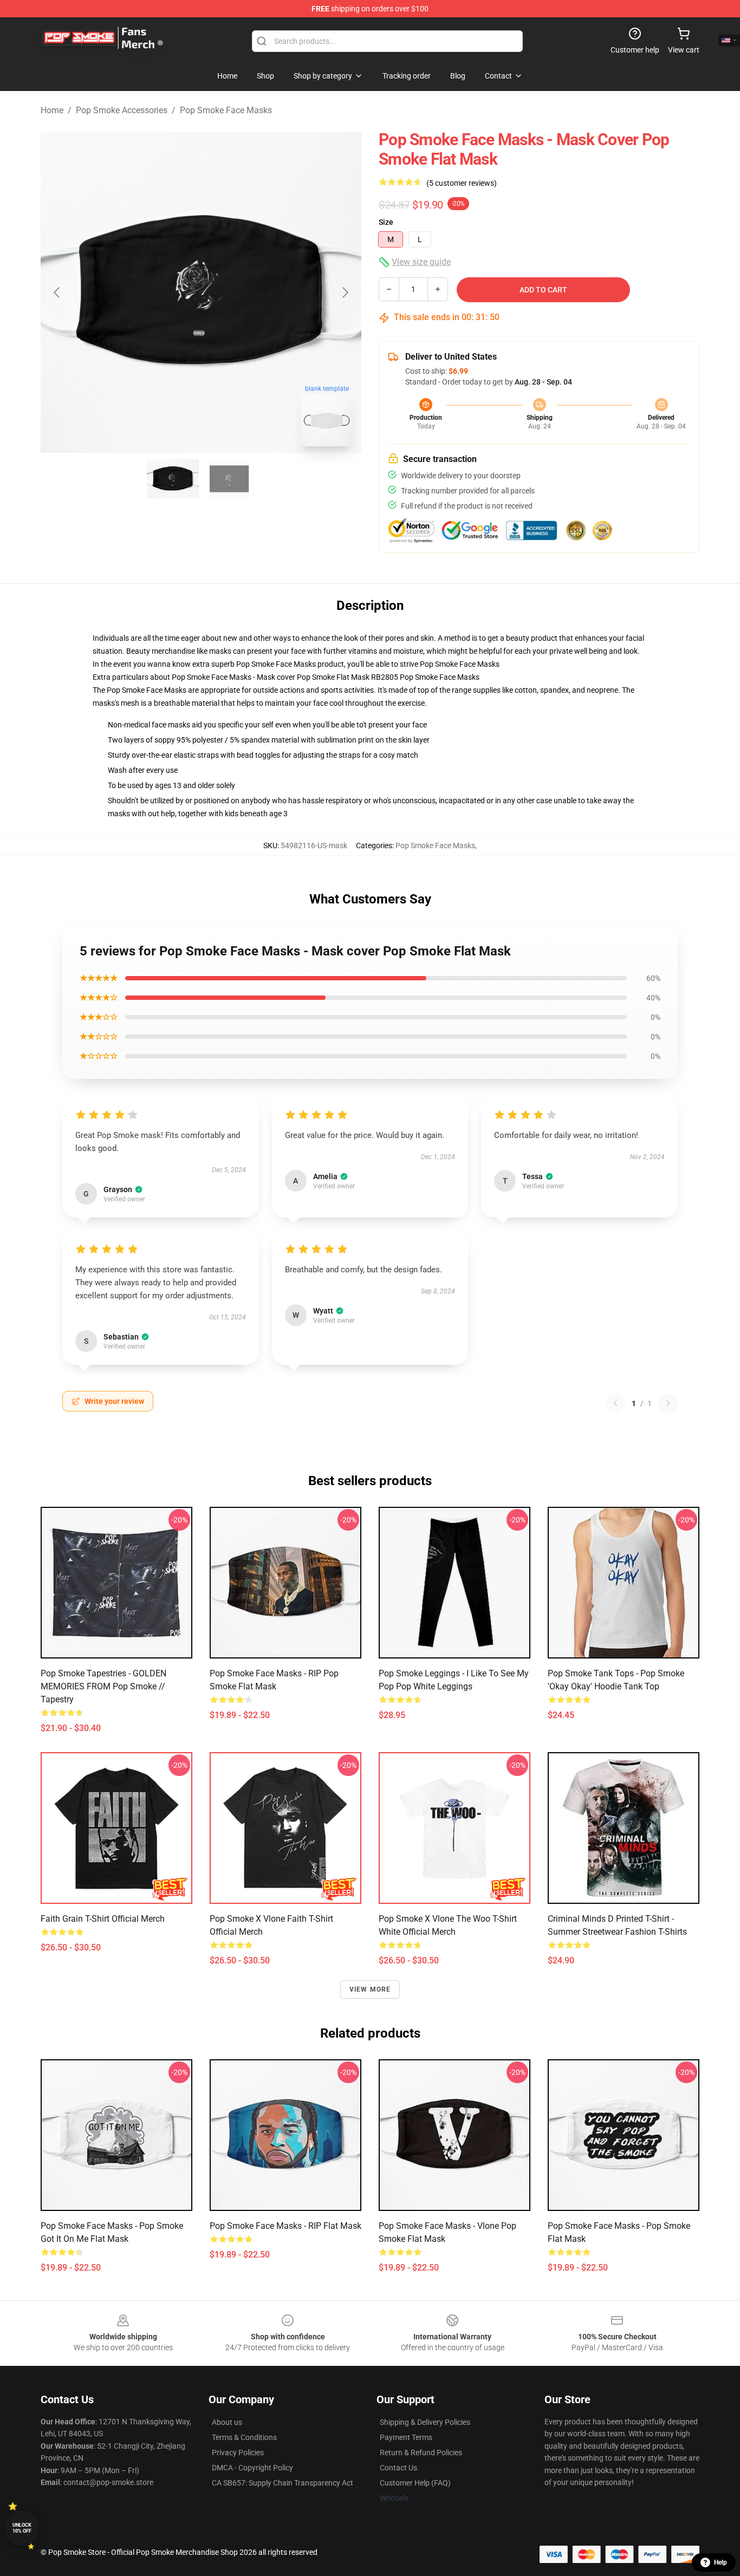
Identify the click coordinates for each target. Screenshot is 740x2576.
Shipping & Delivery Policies (425, 2422)
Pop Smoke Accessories (122, 110)
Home (52, 110)
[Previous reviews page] (615, 1403)
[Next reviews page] (668, 1403)
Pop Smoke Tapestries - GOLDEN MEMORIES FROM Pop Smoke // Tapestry (103, 1686)
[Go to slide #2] (229, 479)
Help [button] (720, 2562)
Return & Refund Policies (421, 2453)
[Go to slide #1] (173, 479)
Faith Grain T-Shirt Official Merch (103, 1919)
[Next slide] (345, 292)
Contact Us (398, 2468)
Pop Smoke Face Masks (226, 110)
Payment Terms (406, 2437)
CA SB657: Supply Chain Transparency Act (283, 2483)
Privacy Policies (238, 2453)
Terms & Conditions (244, 2437)
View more (370, 1989)
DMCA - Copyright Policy (252, 2468)
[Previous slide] (57, 292)
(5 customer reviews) (462, 183)
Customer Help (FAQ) (415, 2483)
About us (227, 2422)
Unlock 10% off (22, 2528)
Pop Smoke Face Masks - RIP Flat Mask (285, 2226)
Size (386, 222)
